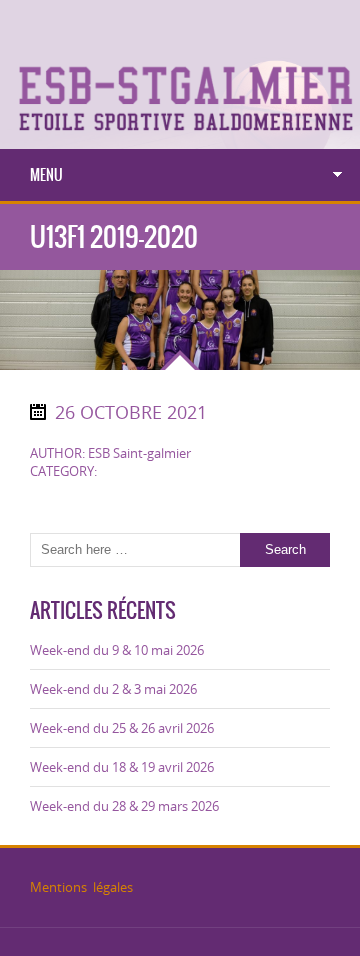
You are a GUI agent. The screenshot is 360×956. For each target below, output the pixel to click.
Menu (46, 175)
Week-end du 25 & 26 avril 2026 (122, 728)
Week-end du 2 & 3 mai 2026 (113, 689)
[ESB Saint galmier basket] (180, 27)
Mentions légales (81, 887)
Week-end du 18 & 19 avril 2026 (122, 767)
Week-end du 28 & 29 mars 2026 (124, 806)
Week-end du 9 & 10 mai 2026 (117, 650)
